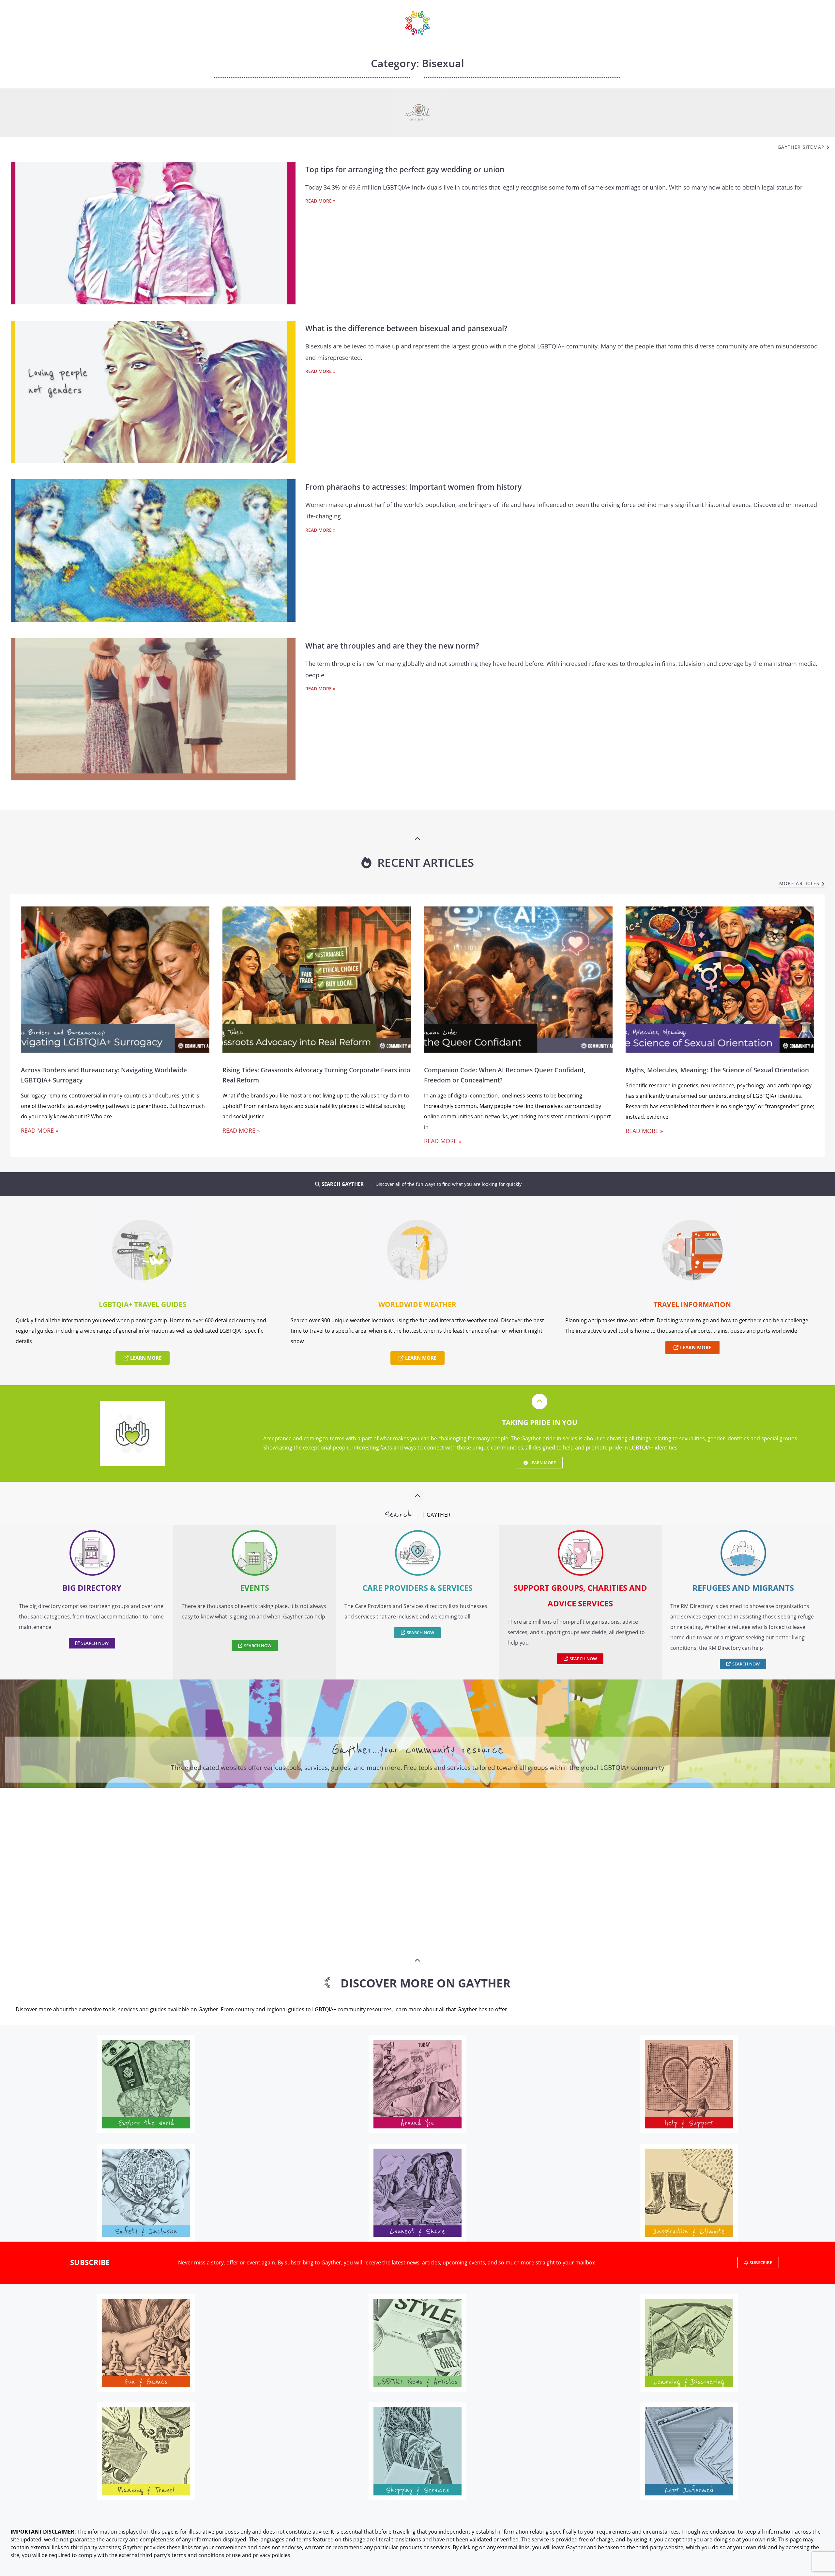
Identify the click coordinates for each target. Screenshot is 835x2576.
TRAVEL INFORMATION (692, 1304)
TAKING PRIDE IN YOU (540, 1422)
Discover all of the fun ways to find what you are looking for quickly (448, 1184)
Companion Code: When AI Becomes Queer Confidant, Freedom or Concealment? (505, 1075)
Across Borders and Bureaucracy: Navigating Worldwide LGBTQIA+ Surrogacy (104, 1075)
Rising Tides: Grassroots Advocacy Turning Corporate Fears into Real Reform (316, 1075)
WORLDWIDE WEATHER (417, 1304)
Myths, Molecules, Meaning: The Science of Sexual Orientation (717, 1070)
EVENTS (255, 1588)
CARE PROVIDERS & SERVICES (417, 1588)
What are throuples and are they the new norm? (392, 646)
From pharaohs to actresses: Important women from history (413, 487)
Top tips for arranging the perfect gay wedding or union (405, 169)
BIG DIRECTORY (92, 1588)
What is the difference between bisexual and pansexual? (406, 328)
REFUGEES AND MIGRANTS (743, 1588)
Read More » (320, 201)
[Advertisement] (417, 1850)
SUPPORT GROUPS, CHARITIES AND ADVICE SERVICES (580, 1595)
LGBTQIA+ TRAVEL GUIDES (143, 1304)
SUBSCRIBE (90, 2262)
